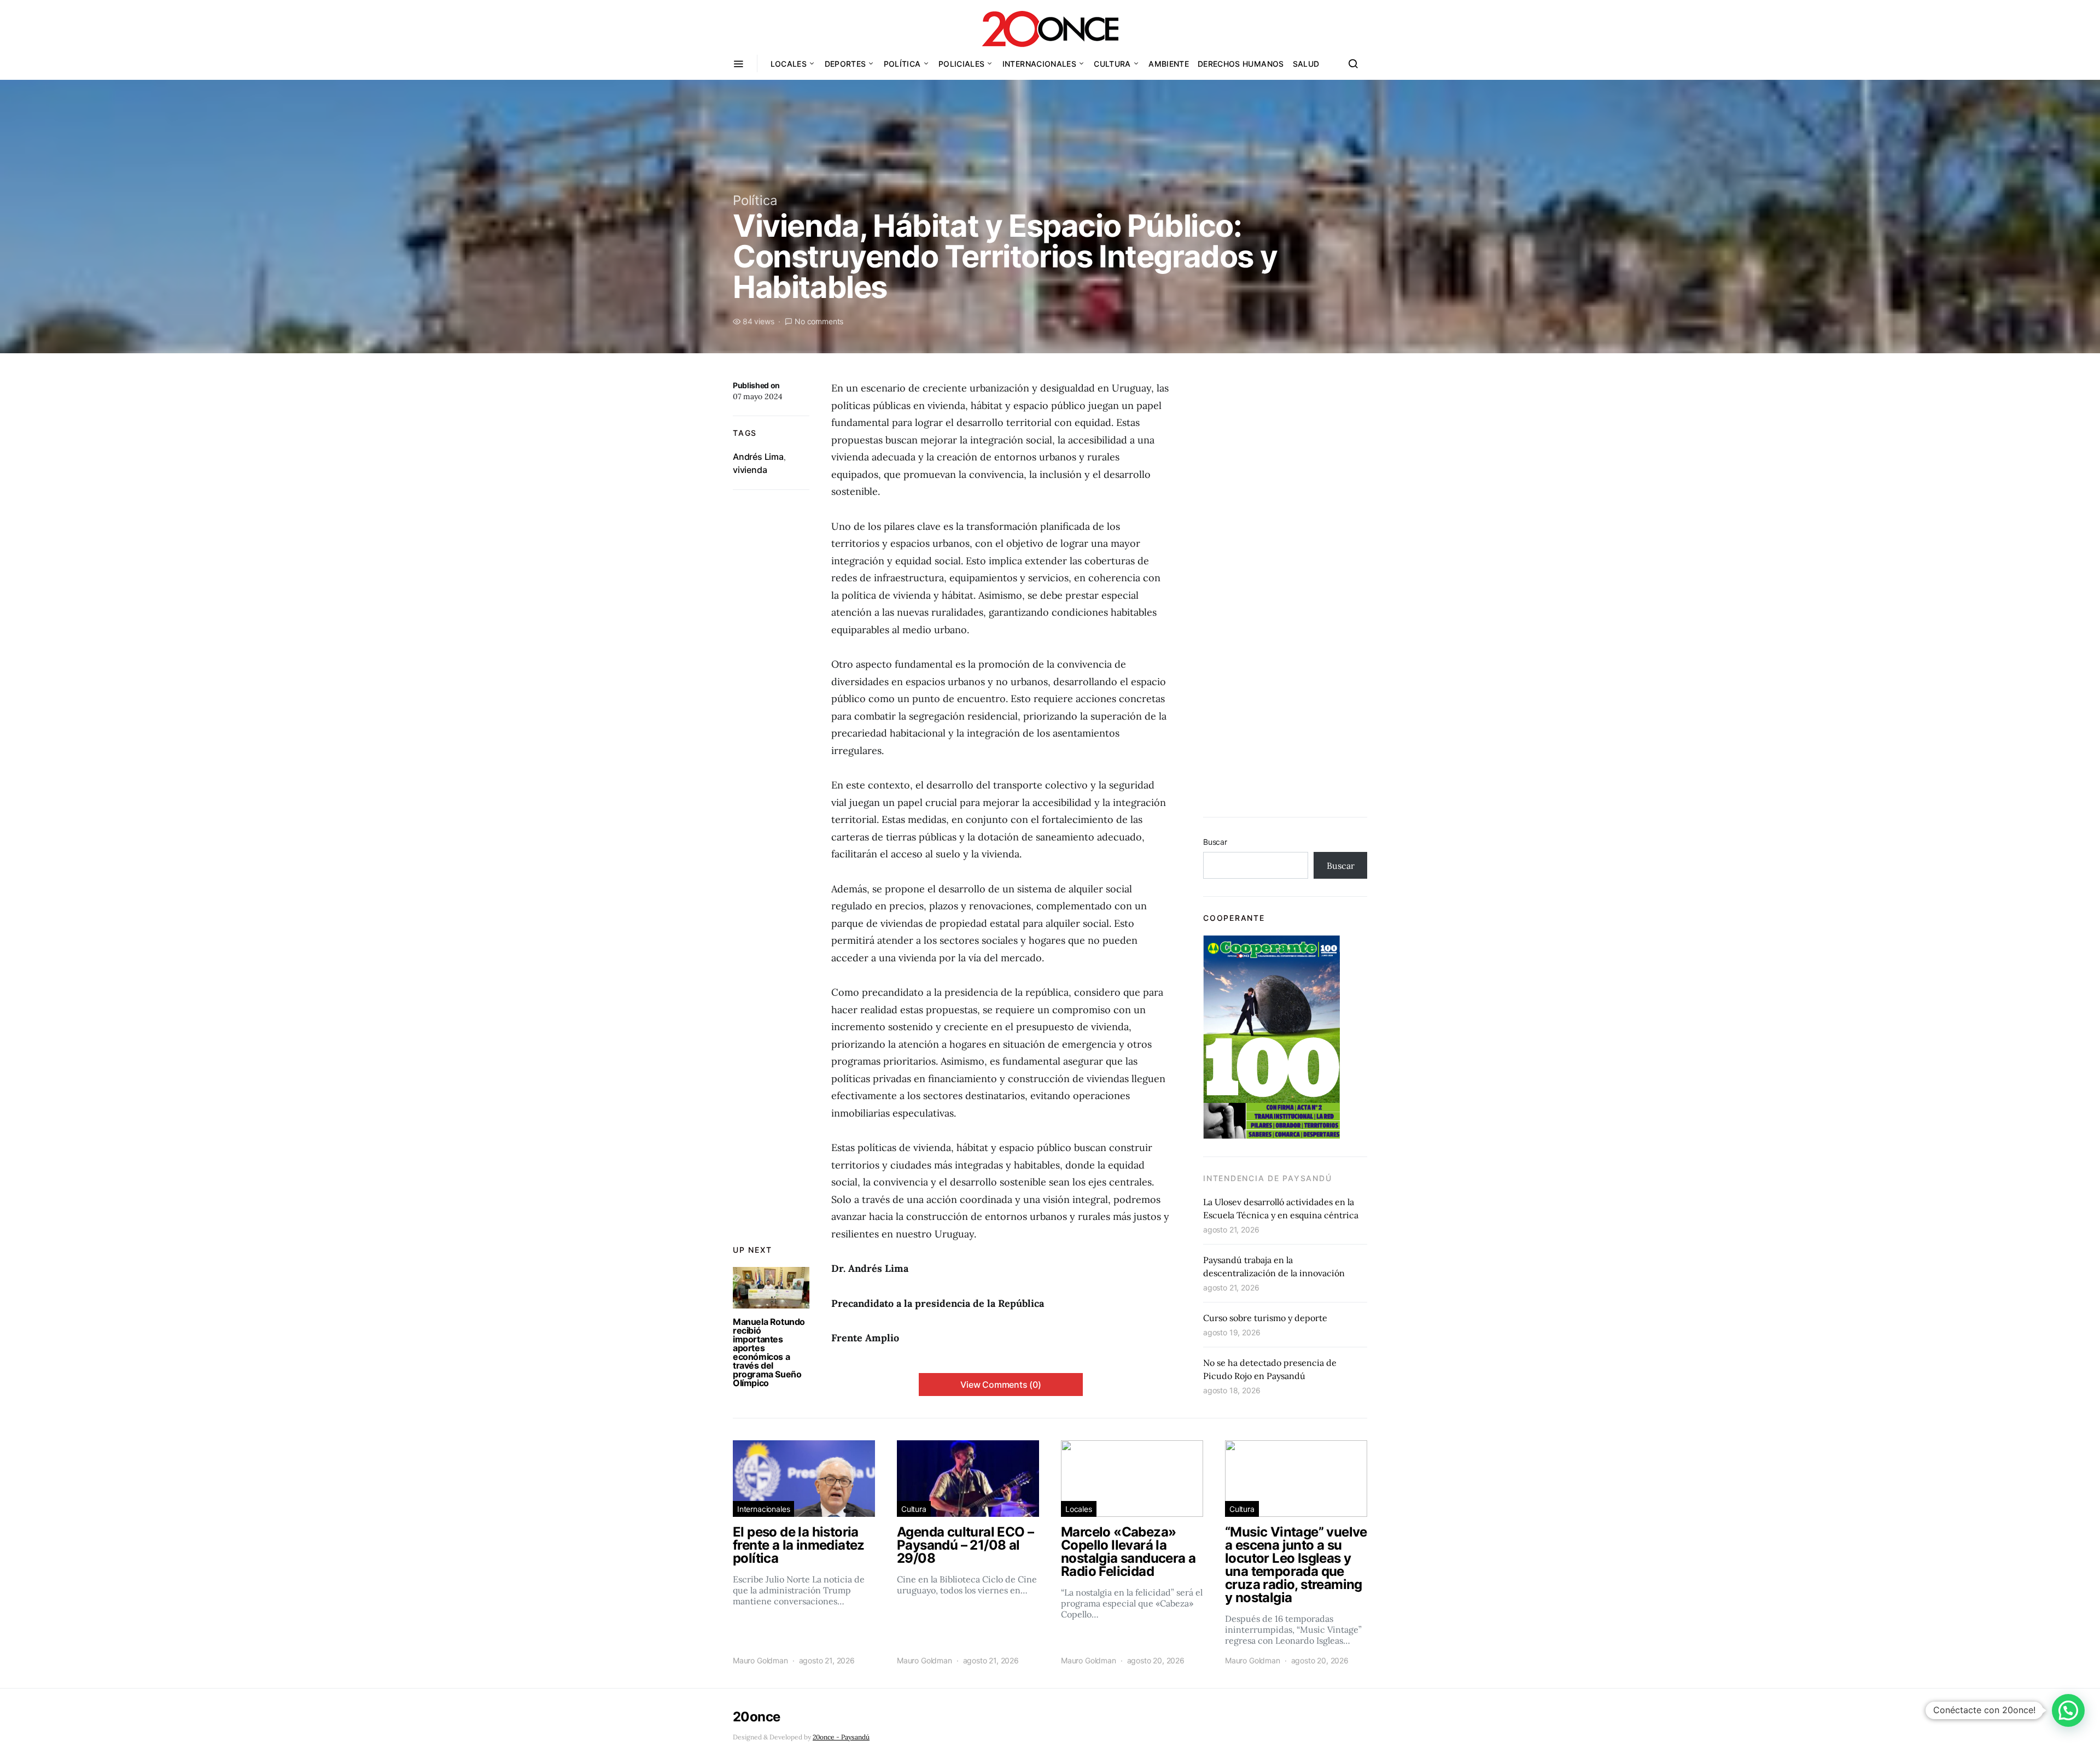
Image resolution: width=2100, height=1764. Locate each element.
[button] (2068, 1710)
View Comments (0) (1001, 1385)
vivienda (750, 470)
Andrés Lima (758, 457)
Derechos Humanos (1241, 64)
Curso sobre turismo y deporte (1265, 1318)
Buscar (1215, 842)
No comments (819, 321)
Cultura (1112, 64)
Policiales (962, 64)
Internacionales (1039, 64)
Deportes (845, 64)
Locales (789, 64)
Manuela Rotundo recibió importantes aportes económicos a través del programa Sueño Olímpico (769, 1352)
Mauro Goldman (760, 1660)
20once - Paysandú (841, 1737)
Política (902, 64)
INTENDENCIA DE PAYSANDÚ (1267, 1178)
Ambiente (1169, 64)
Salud (1306, 64)
